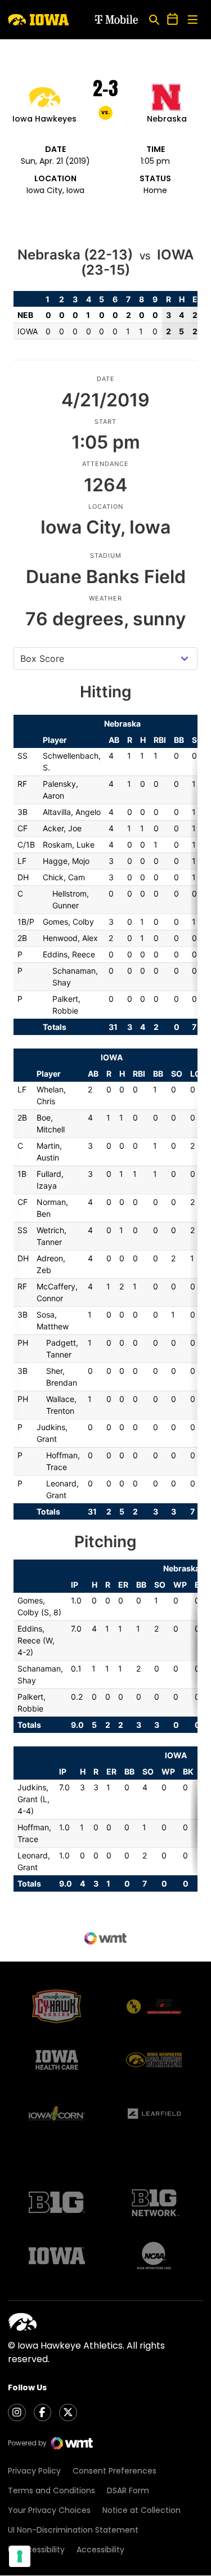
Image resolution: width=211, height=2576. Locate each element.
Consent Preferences (115, 2471)
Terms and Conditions (51, 2490)
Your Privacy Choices (49, 2510)
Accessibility (100, 2550)
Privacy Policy (34, 2471)
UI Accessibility (36, 2550)
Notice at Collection (142, 2510)
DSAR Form (128, 2490)
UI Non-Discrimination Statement (73, 2530)
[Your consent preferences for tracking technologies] (20, 2556)
